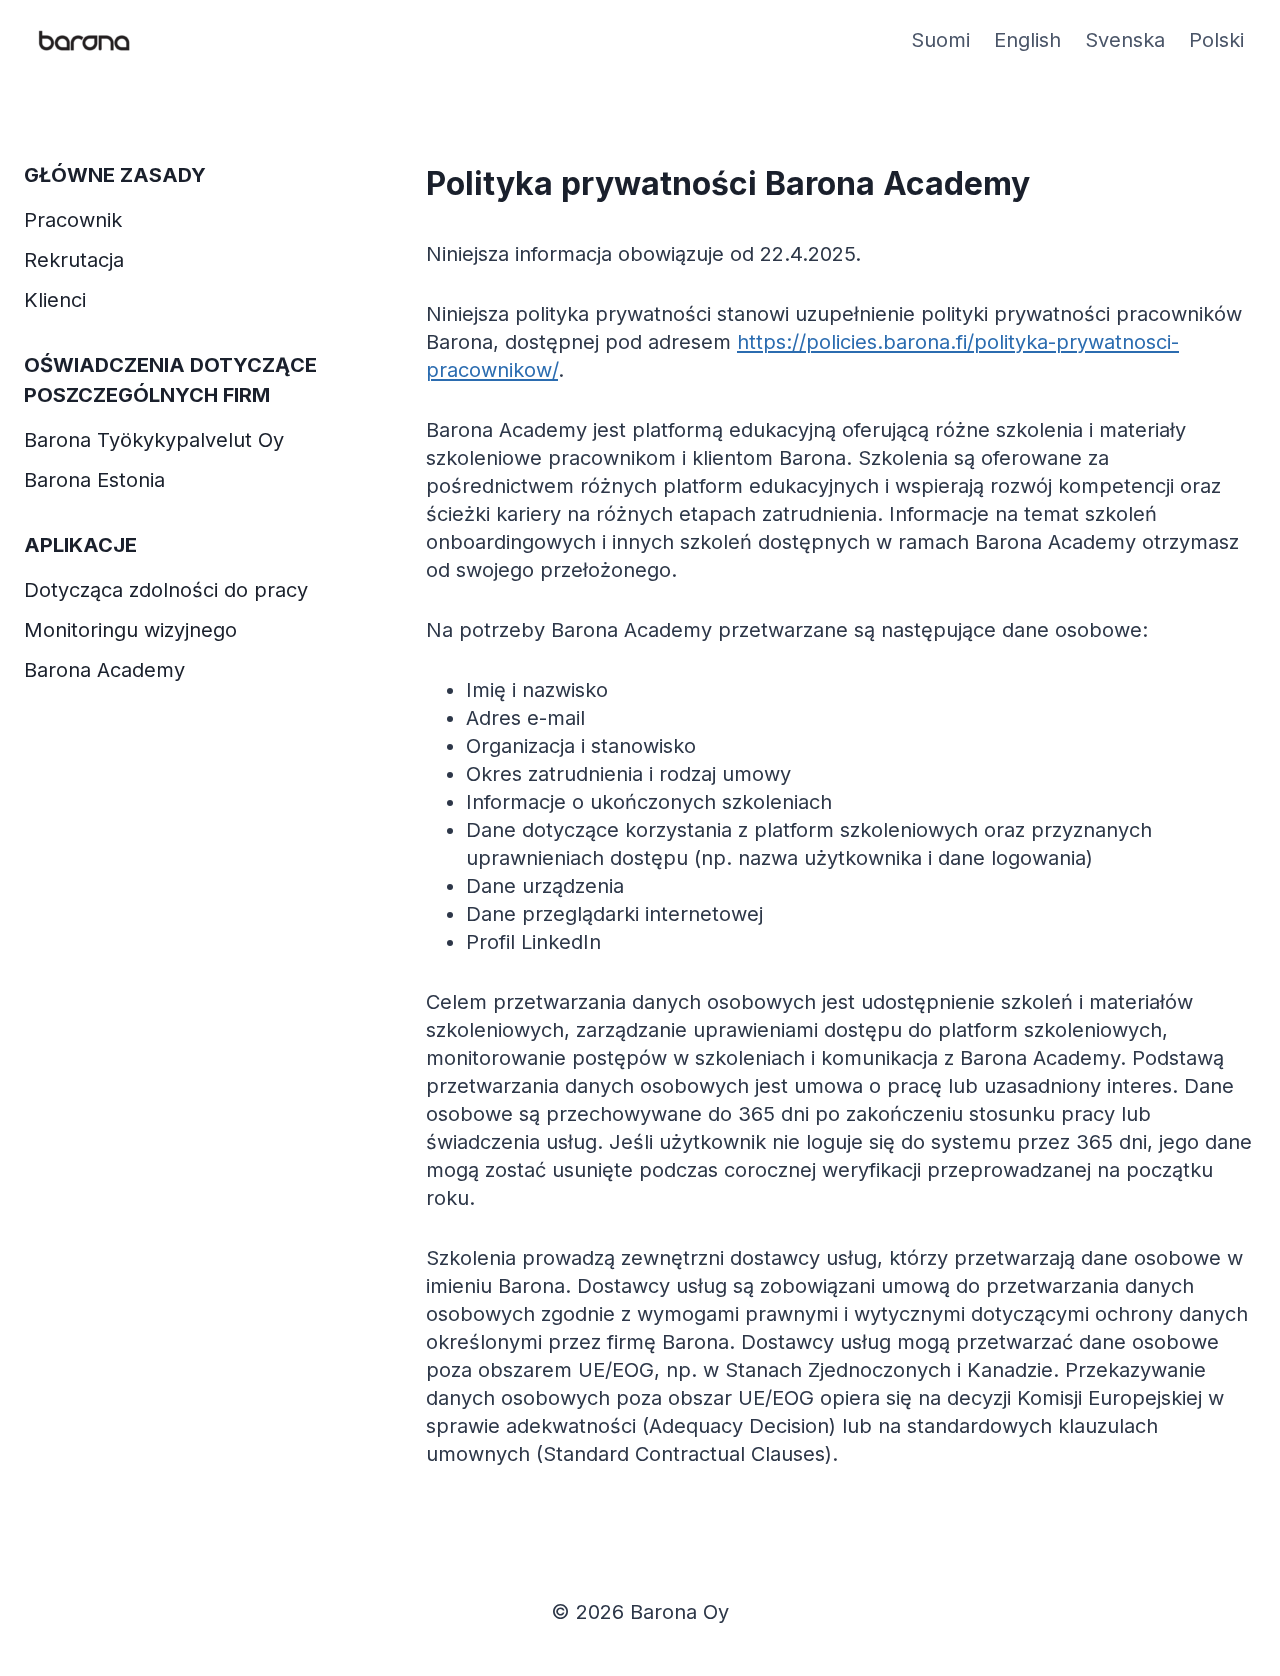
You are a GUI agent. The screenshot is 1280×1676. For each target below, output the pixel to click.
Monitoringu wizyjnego (130, 630)
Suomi (940, 40)
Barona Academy (104, 670)
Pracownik (73, 220)
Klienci (55, 300)
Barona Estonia (94, 480)
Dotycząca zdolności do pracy (166, 590)
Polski (1216, 40)
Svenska (1125, 40)
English (1027, 40)
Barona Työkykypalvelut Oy (154, 440)
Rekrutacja (74, 260)
